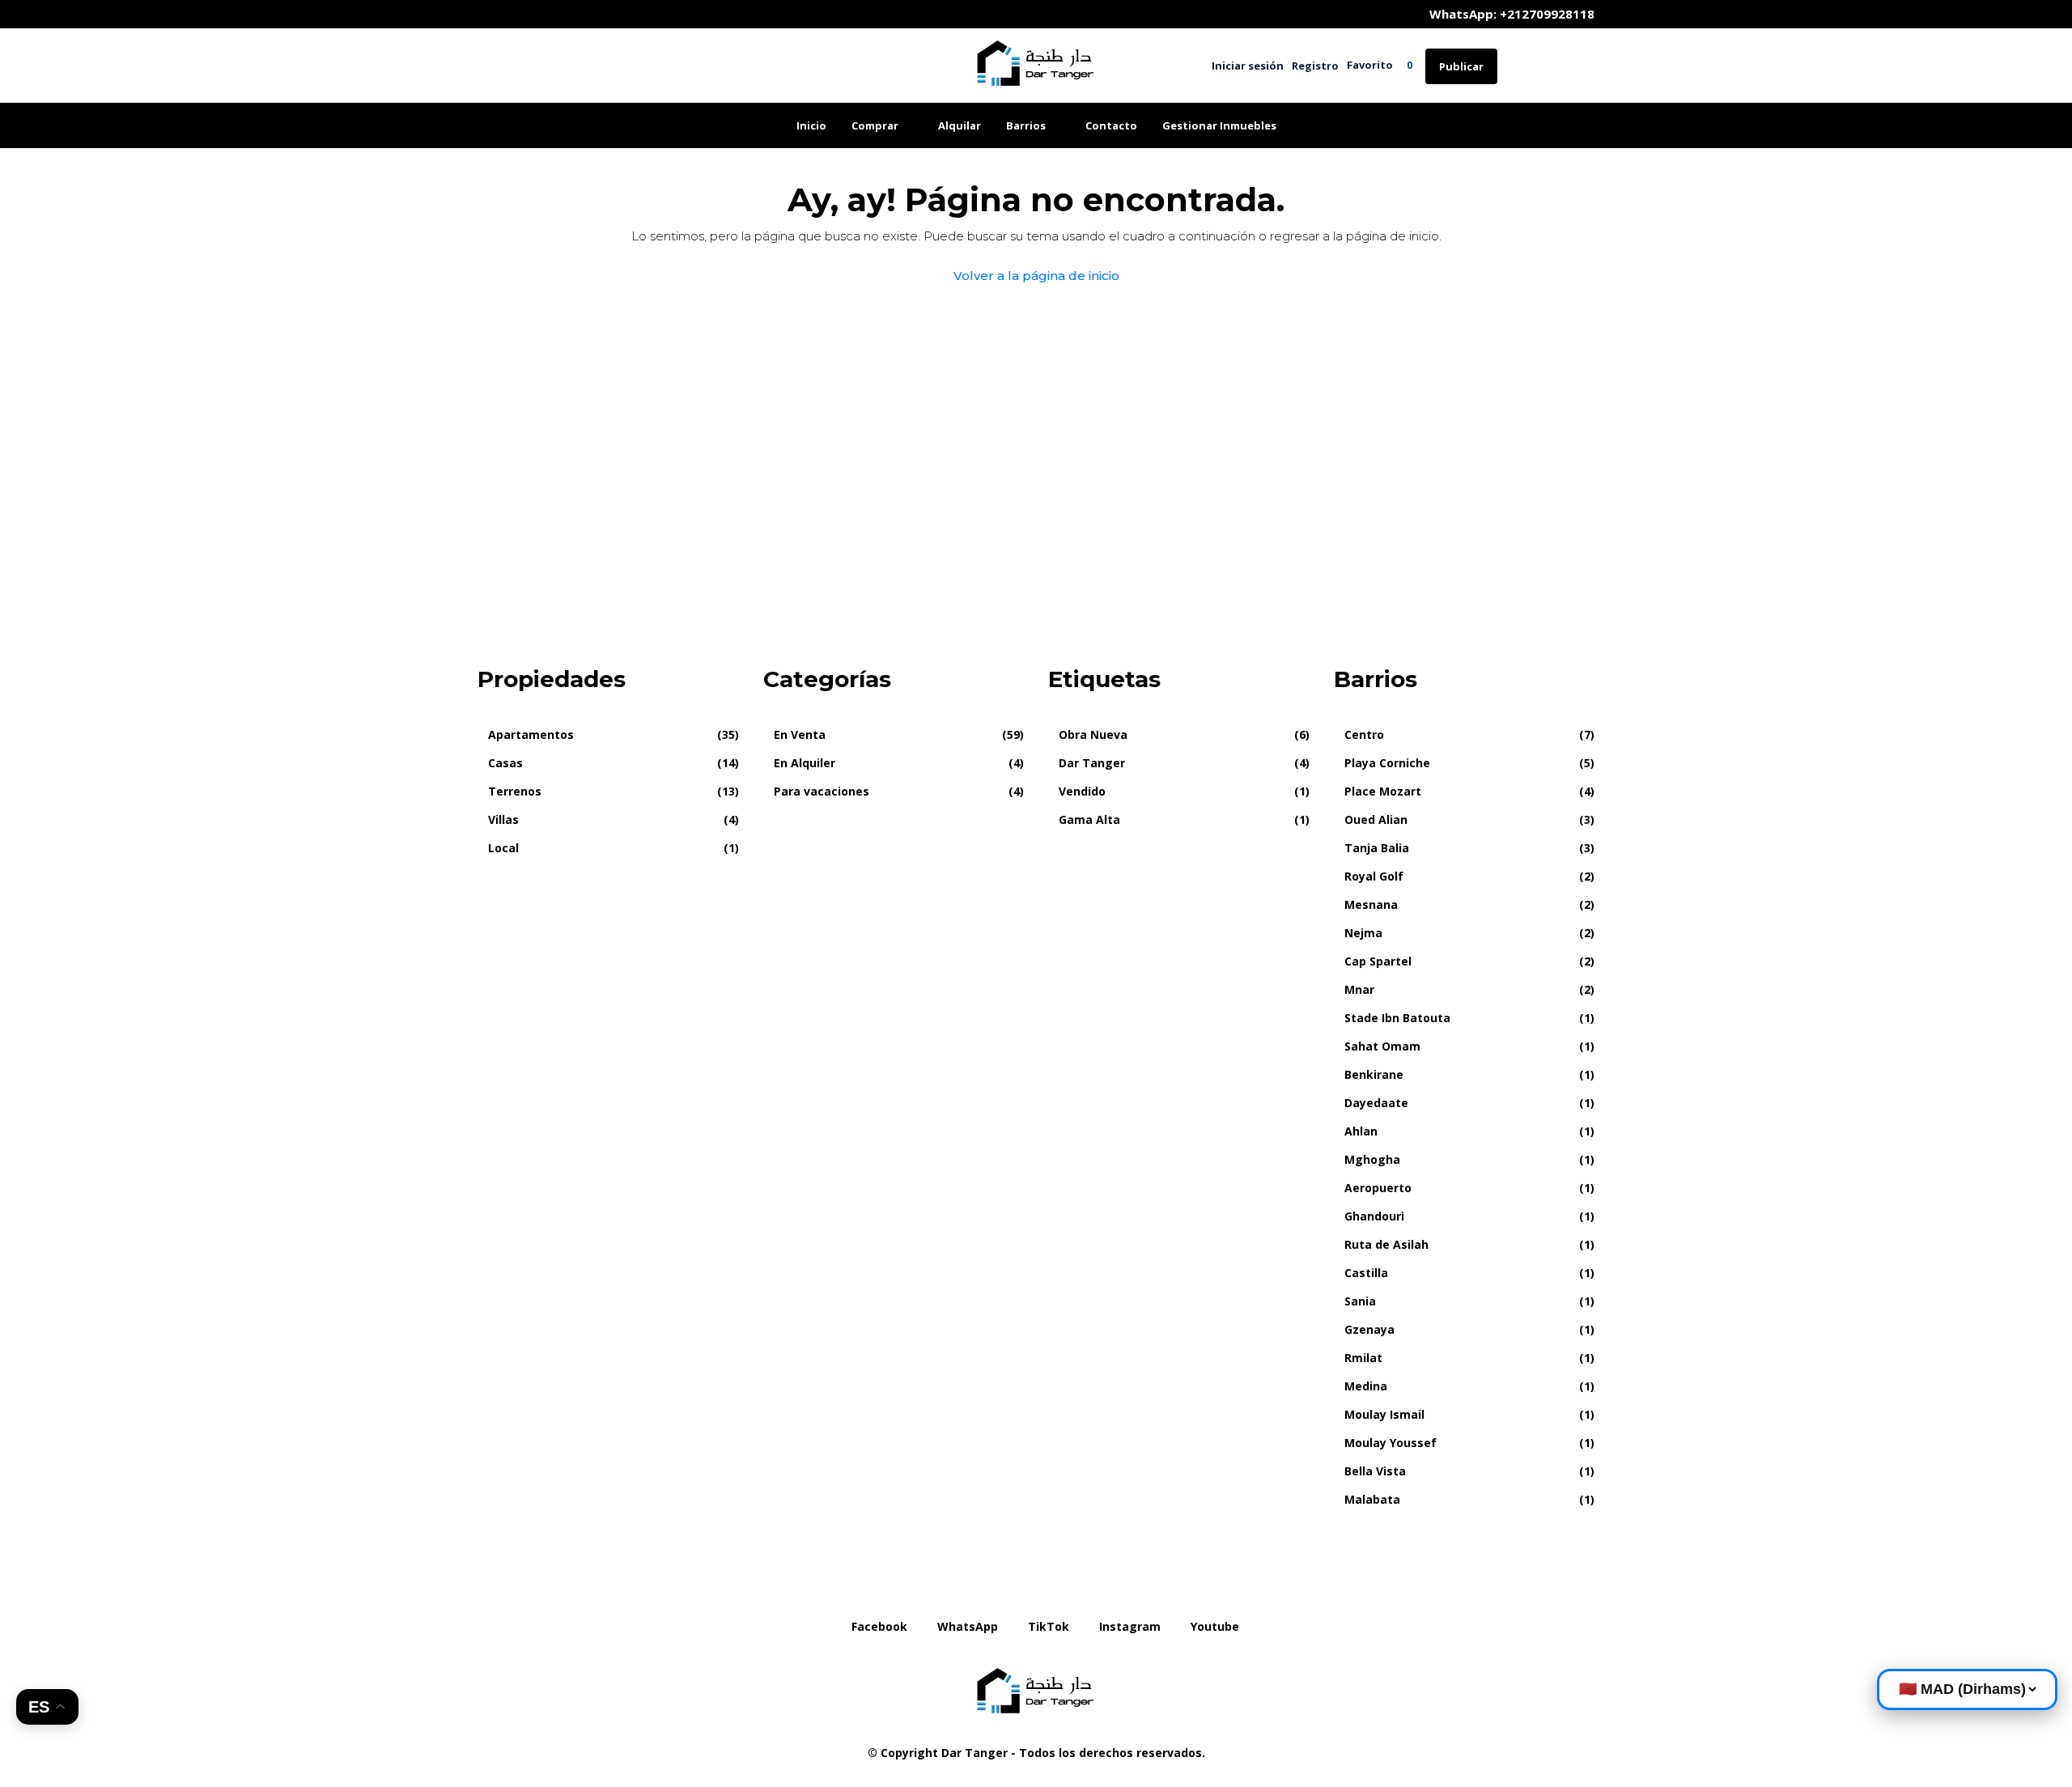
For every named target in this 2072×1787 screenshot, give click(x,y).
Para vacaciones (822, 791)
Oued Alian (1376, 819)
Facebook (879, 1626)
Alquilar (960, 125)
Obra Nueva (1093, 734)
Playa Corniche (1387, 763)
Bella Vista (1375, 1471)
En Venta (800, 734)
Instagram (1130, 1626)
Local (503, 848)
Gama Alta (1089, 819)
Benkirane (1374, 1074)
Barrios (1026, 125)
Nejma (1363, 933)
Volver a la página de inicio (1036, 276)
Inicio (811, 125)
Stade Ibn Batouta (1397, 1018)
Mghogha (1372, 1159)
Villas (503, 819)
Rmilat (1363, 1358)
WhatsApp (968, 1626)
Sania (1360, 1301)
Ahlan (1361, 1131)
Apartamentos (531, 734)
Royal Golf (1374, 876)
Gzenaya (1369, 1329)
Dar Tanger (1092, 763)
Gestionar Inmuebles (1219, 125)
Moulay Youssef (1391, 1443)
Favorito (1380, 65)
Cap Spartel (1378, 961)
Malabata (1372, 1499)
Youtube (1213, 1626)
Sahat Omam (1382, 1046)
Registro (1315, 66)
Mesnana (1371, 904)
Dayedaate (1376, 1103)
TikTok (1049, 1626)
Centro (1364, 734)
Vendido (1082, 791)
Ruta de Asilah (1386, 1244)
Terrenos (515, 791)
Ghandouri (1374, 1216)
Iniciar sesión (1248, 66)
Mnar (1359, 989)
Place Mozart (1383, 791)
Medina (1366, 1386)
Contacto (1111, 125)
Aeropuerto (1378, 1188)
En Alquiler (805, 763)
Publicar (1461, 66)
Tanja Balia (1377, 848)
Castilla (1366, 1273)
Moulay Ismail (1384, 1414)
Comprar (875, 125)
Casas (505, 763)
